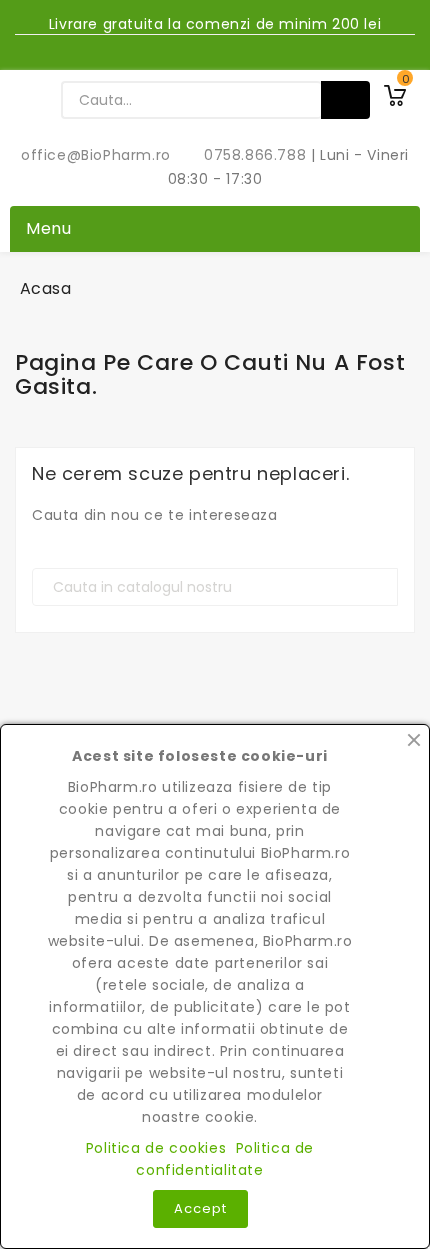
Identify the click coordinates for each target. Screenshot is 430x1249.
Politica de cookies (156, 1148)
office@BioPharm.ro (98, 155)
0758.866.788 (244, 155)
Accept (200, 1208)
